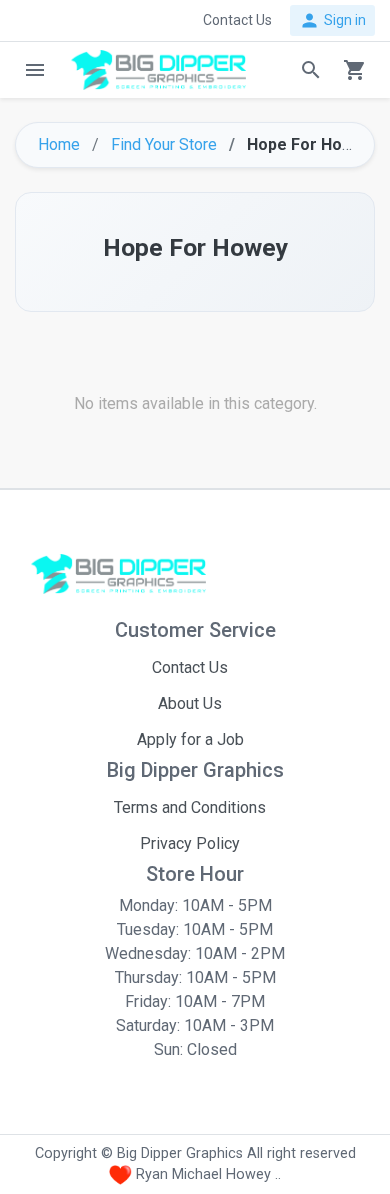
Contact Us (190, 667)
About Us (190, 703)
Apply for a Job (190, 739)
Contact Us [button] (237, 20)
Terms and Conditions (190, 807)
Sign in (332, 20)
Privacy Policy (190, 843)
